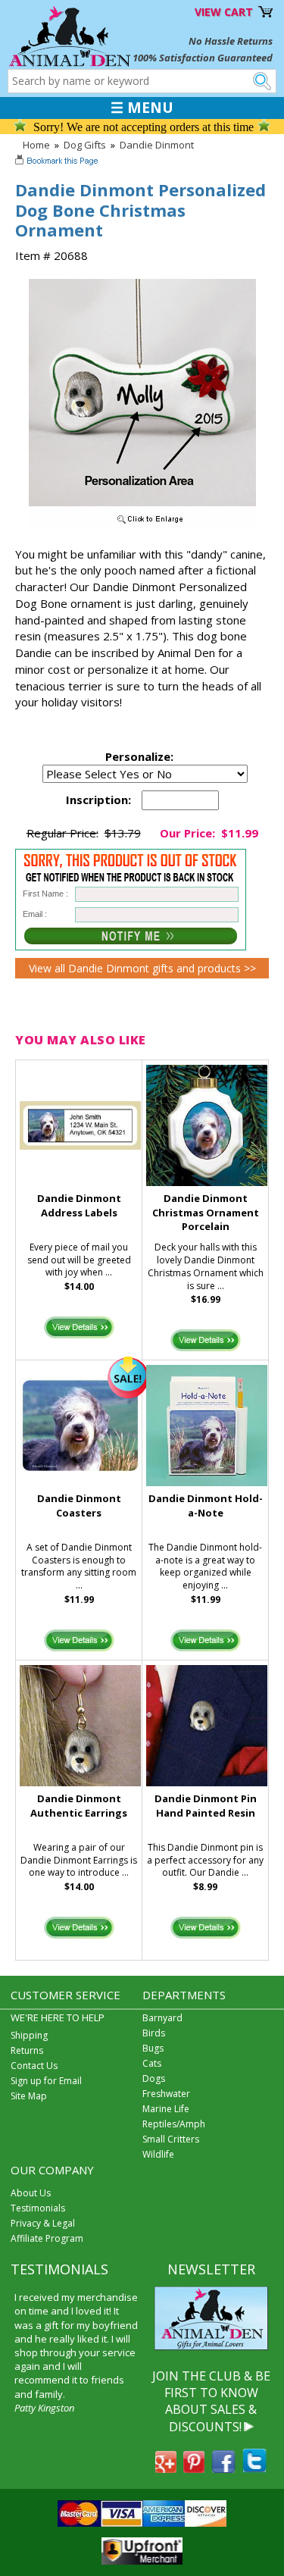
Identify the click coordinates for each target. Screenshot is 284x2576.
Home (36, 145)
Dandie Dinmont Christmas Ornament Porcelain (206, 1213)
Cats (152, 2063)
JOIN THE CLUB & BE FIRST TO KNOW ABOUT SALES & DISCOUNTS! (211, 2401)
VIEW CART (224, 12)
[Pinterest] (194, 2468)
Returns (27, 2050)
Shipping (29, 2035)
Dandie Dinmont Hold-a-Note (206, 1506)
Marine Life (166, 2109)
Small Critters (171, 2139)
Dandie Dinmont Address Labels (79, 1205)
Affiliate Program (47, 2238)
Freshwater (166, 2094)
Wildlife (158, 2154)
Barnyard (162, 2018)
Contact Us (34, 2066)
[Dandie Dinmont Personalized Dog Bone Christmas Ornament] (142, 524)
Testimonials (38, 2208)
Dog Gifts (85, 145)
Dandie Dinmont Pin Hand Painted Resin (206, 1806)
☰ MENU (142, 108)
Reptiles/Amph (174, 2124)
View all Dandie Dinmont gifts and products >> (142, 968)
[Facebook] (223, 2468)
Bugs (153, 2048)
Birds (154, 2033)
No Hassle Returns (231, 41)
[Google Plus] (166, 2468)
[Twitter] (254, 2468)
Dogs (154, 2078)
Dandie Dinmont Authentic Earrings (79, 1806)
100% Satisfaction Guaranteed (203, 58)
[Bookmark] (58, 162)
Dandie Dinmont (157, 145)
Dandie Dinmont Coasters (79, 1506)
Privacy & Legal (43, 2223)
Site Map (29, 2096)
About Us (31, 2193)
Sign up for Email (46, 2081)
